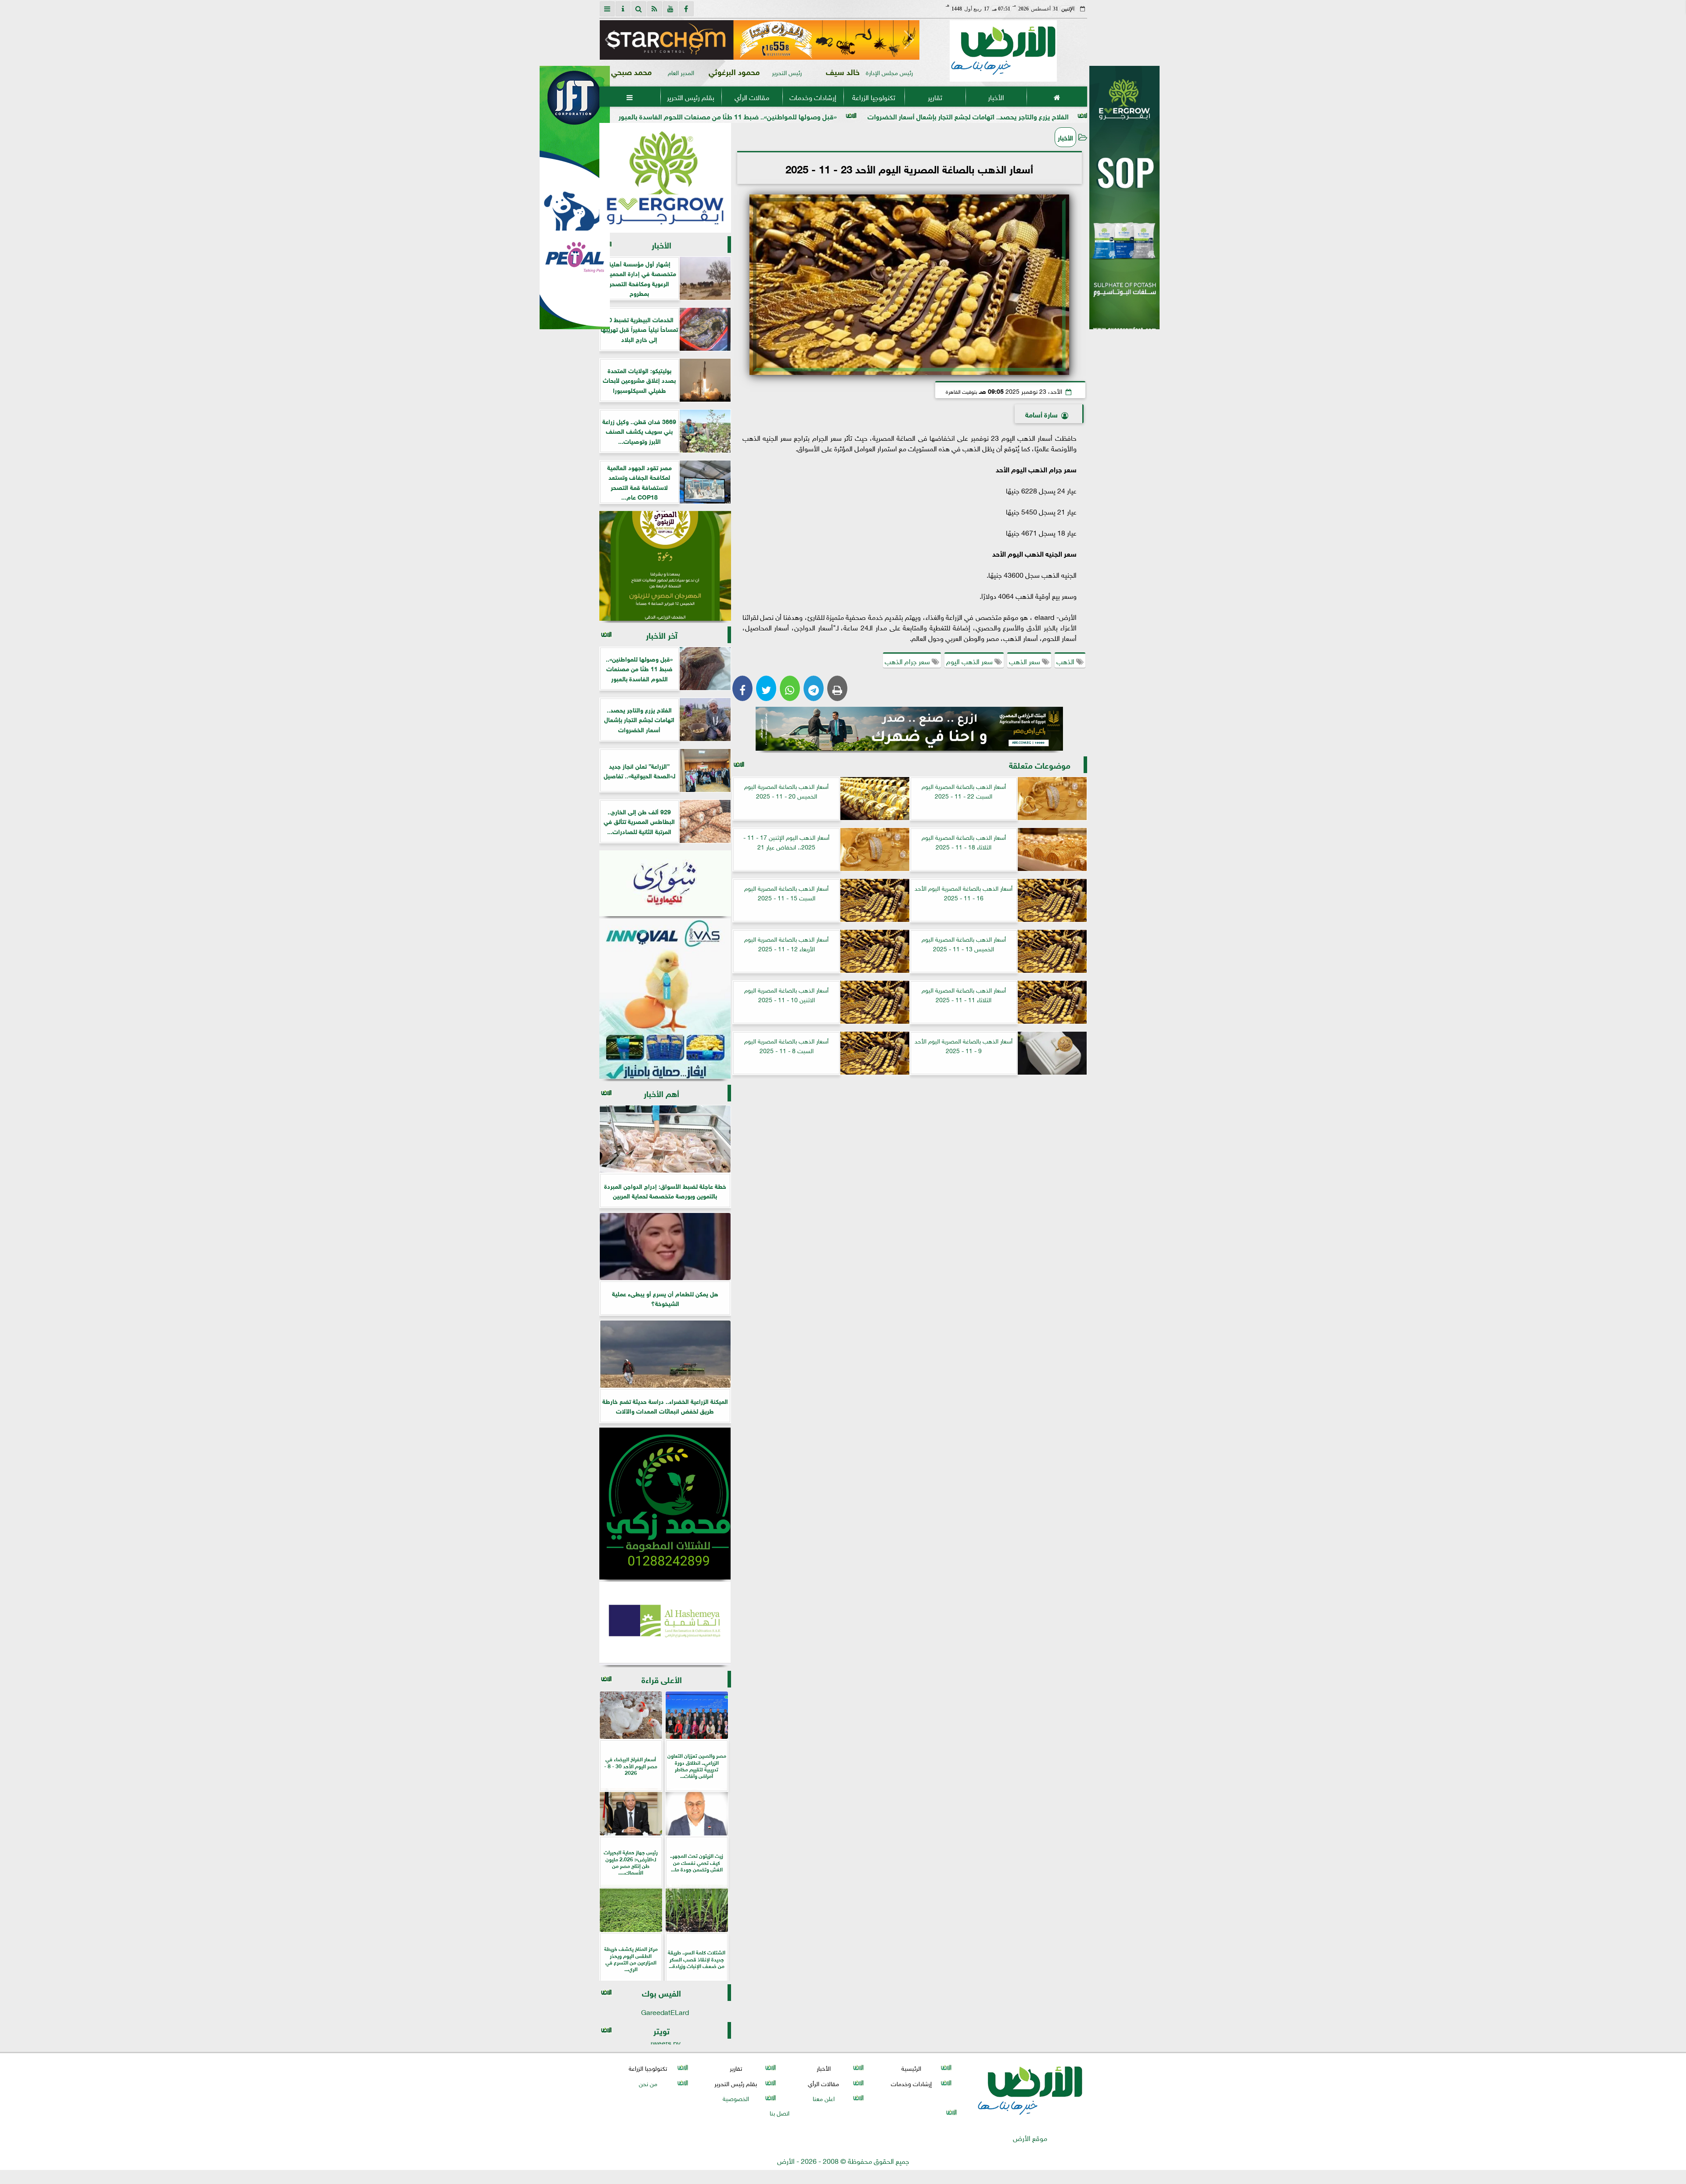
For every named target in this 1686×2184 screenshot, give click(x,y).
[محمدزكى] (665, 1504)
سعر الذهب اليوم (970, 661)
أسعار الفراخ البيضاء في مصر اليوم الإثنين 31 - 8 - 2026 (666, 116)
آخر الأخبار (662, 635)
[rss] (655, 9)
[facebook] (686, 9)
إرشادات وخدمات (812, 97)
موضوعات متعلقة (1040, 765)
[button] (610, 40)
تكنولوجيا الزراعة (874, 97)
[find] (639, 9)
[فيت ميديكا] (575, 198)
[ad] (760, 40)
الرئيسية (911, 2068)
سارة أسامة (1041, 414)
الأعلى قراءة (662, 1679)
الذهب (1066, 661)
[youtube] (670, 9)
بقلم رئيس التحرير (691, 97)
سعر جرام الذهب (908, 661)
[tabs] (607, 9)
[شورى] (665, 883)
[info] (623, 9)
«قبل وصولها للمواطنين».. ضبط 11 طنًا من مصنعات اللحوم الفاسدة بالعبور (885, 116)
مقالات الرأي (751, 97)
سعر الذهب (1025, 661)
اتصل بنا (780, 2112)
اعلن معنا (823, 2098)
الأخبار (996, 97)
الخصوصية (735, 2098)
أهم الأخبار (661, 1093)
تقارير (935, 97)
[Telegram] (814, 688)
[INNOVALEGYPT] (665, 999)
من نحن (648, 2083)
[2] (1124, 207)
